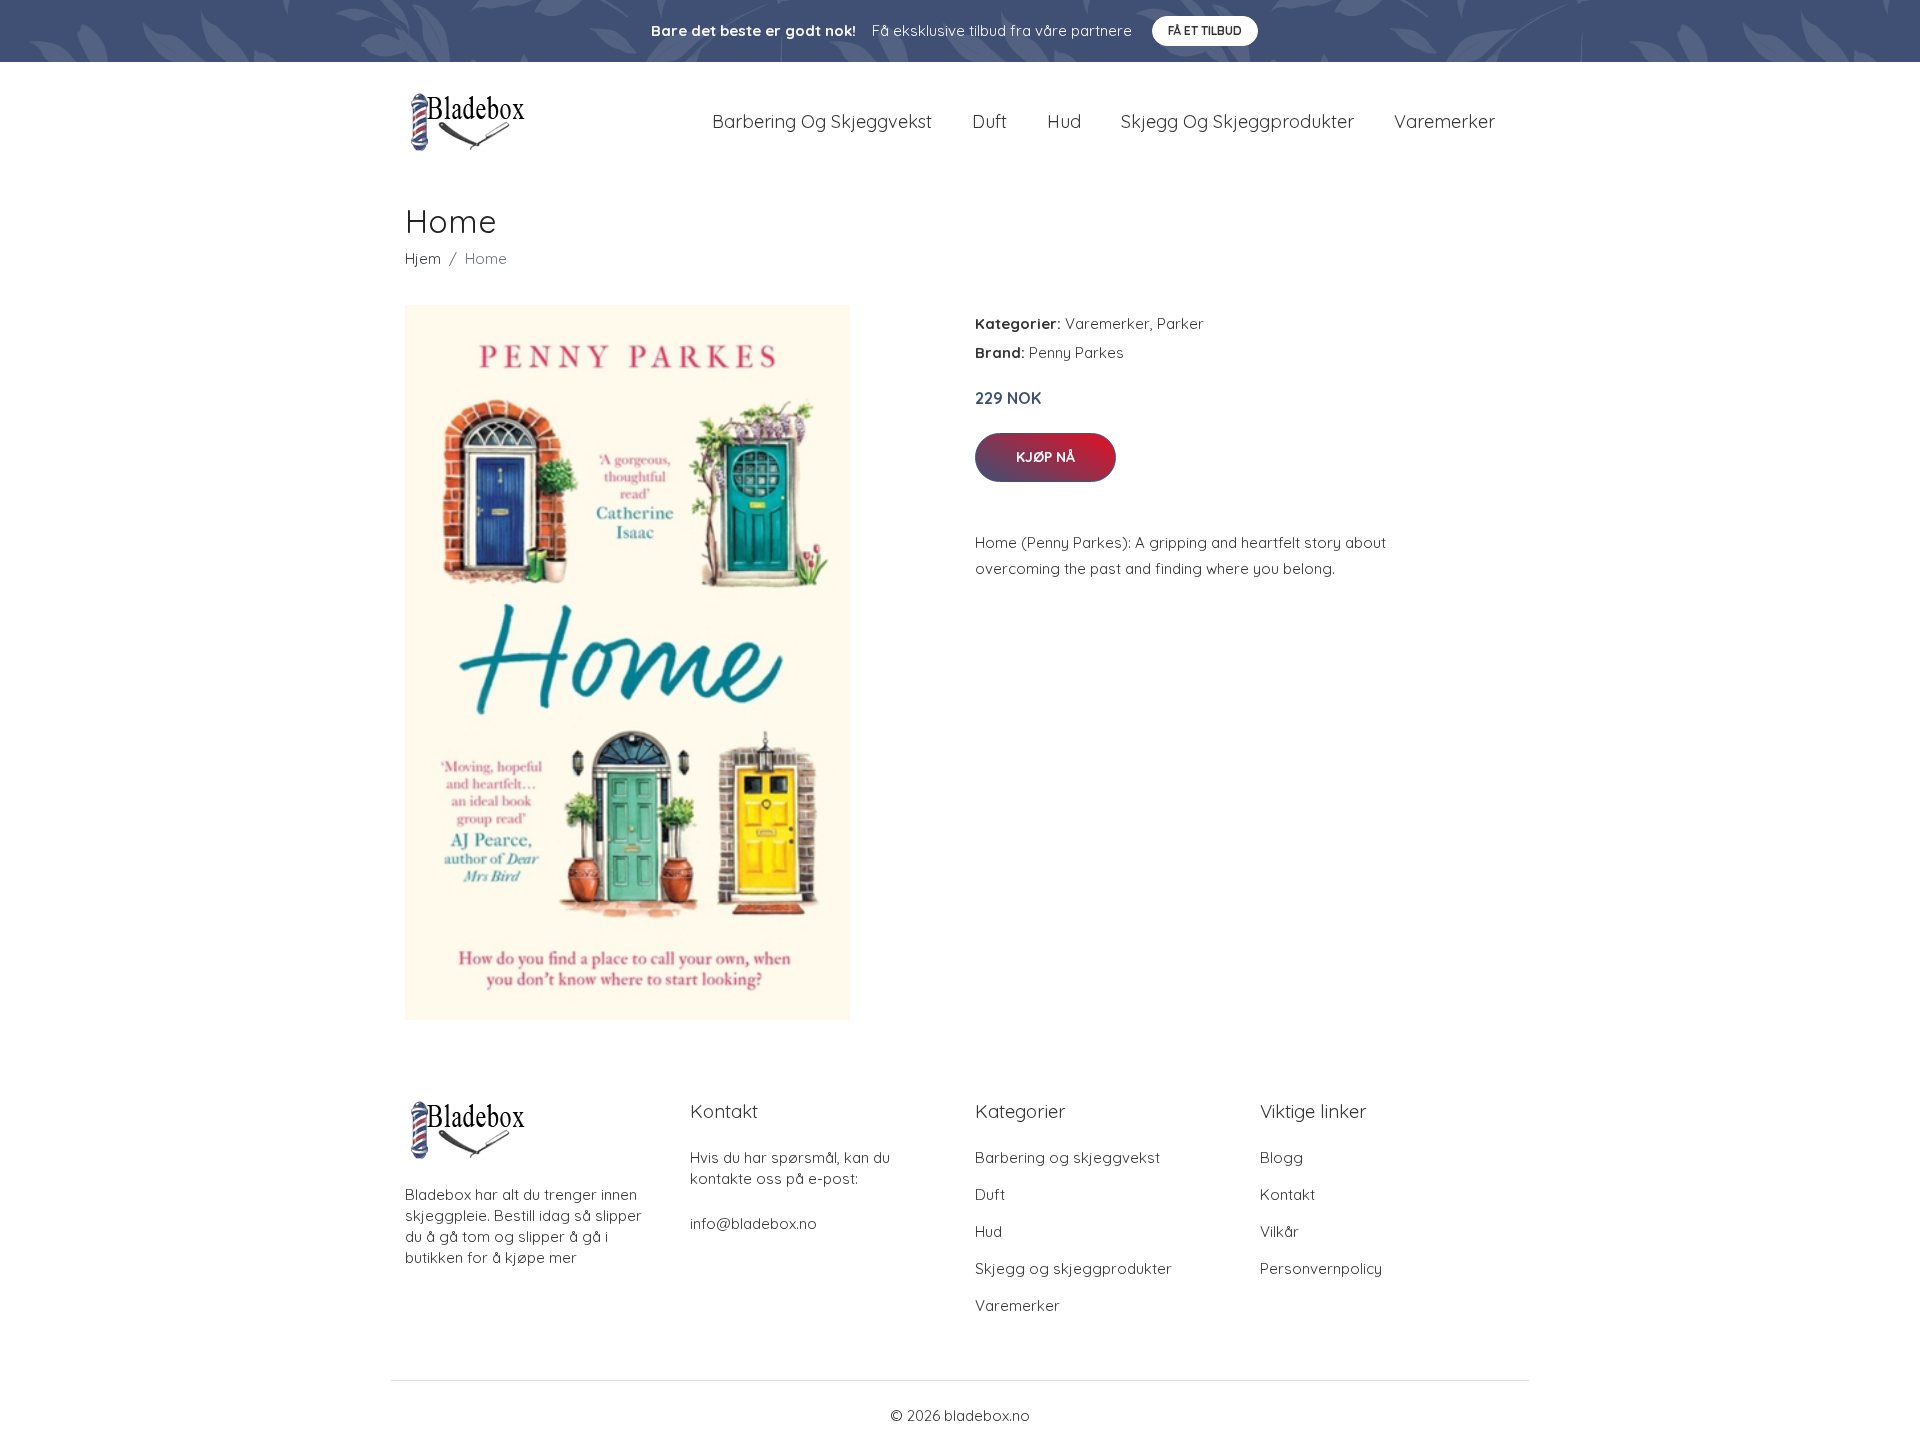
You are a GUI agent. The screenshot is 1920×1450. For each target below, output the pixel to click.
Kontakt (1287, 1194)
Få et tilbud (1205, 30)
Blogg (1281, 1157)
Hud (1064, 121)
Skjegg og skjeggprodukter (1237, 121)
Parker (1180, 323)
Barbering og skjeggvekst (822, 121)
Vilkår (1279, 1231)
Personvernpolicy (1321, 1268)
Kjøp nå (1045, 457)
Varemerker (1444, 121)
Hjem (423, 258)
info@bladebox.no (753, 1223)
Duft (989, 121)
